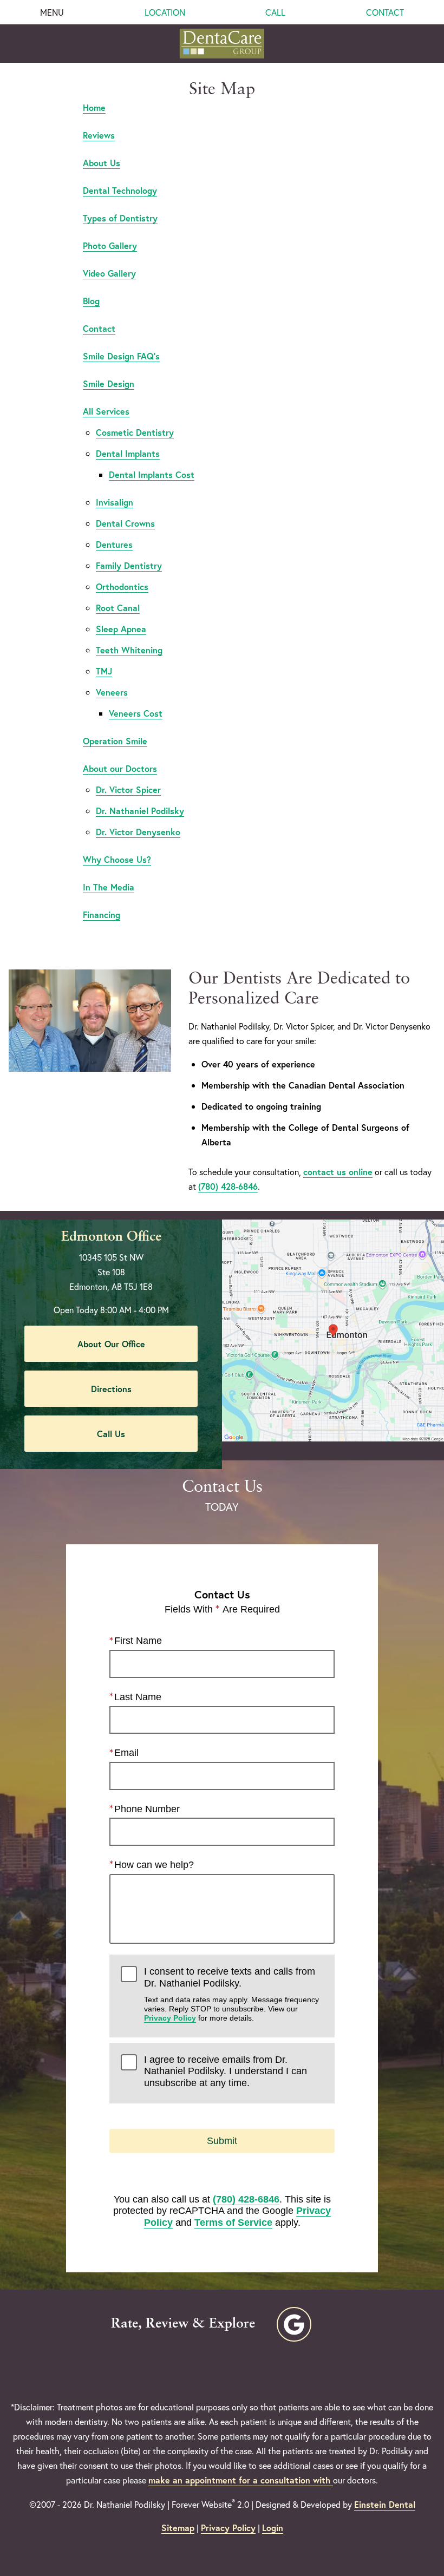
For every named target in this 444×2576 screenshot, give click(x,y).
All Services (106, 411)
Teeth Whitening (129, 650)
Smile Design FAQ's (121, 356)
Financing (102, 915)
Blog (91, 301)
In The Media (109, 887)
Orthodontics (122, 586)
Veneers (112, 692)
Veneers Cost (136, 713)
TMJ (104, 671)
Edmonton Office (111, 1237)
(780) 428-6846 (228, 1186)
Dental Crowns (125, 523)
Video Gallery (109, 273)
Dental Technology (120, 190)
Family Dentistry (129, 565)
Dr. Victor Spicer (128, 789)
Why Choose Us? (117, 859)
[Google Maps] (294, 2324)
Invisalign (115, 502)
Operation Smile (115, 741)
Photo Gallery (110, 245)
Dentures (114, 544)
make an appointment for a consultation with (241, 2480)
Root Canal (118, 608)
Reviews (99, 135)
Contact (99, 328)
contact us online (338, 1172)
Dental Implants (128, 453)
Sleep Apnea (121, 629)
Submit (222, 2141)
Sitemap (178, 2528)
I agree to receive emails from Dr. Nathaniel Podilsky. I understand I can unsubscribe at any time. (226, 2071)
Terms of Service (233, 2223)
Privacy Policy (170, 2018)
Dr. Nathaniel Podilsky (140, 811)
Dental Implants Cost (152, 474)
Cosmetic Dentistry (135, 432)
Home (94, 107)
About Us (102, 163)
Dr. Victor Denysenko (138, 832)
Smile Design (109, 384)
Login (273, 2528)
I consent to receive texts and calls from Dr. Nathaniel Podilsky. (231, 1994)
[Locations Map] (333, 1329)
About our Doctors (120, 768)
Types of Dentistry (120, 218)
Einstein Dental (385, 2504)
